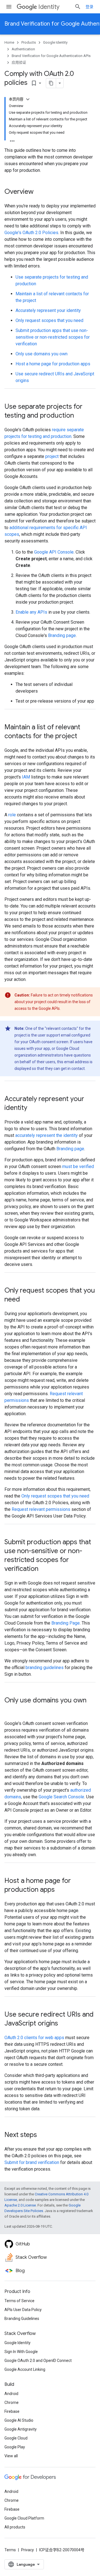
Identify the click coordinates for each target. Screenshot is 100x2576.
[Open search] (78, 7)
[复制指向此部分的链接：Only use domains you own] (10, 1710)
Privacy (27, 2550)
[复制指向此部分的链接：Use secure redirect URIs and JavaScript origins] (64, 2024)
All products (15, 2527)
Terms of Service (19, 2301)
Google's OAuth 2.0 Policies (31, 233)
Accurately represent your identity (48, 310)
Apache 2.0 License (20, 2205)
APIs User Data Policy (23, 2310)
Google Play (15, 2447)
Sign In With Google (21, 2352)
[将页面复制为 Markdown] (51, 83)
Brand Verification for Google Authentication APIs (51, 56)
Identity (49, 7)
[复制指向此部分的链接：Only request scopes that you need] (26, 1300)
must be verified (78, 1166)
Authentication (23, 49)
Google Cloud (16, 2438)
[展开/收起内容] (28, 99)
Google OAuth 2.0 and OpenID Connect (38, 2361)
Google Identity (55, 42)
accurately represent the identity (47, 1135)
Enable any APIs (31, 612)
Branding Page (66, 1623)
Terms (10, 2550)
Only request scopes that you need (49, 320)
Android (11, 2394)
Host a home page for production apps (53, 364)
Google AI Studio (19, 2420)
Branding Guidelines (22, 2319)
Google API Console (54, 552)
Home (9, 42)
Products (29, 42)
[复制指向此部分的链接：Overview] (39, 192)
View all (11, 2456)
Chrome (12, 2403)
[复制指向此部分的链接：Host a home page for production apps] (60, 1890)
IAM (26, 777)
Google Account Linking (25, 2369)
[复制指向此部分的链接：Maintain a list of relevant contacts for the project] (83, 737)
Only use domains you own (42, 354)
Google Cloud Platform (24, 2518)
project (52, 456)
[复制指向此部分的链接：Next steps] (42, 2135)
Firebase (12, 2411)
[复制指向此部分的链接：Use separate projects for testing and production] (79, 416)
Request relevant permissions (41, 1509)
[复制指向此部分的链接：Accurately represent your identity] (33, 1108)
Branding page (62, 635)
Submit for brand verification (32, 2162)
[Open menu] (9, 7)
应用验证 (19, 62)
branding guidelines (45, 1668)
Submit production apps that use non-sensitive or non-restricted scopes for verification (53, 337)
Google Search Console (61, 1797)
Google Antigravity (21, 2429)
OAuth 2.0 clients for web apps (34, 2038)
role (12, 815)
